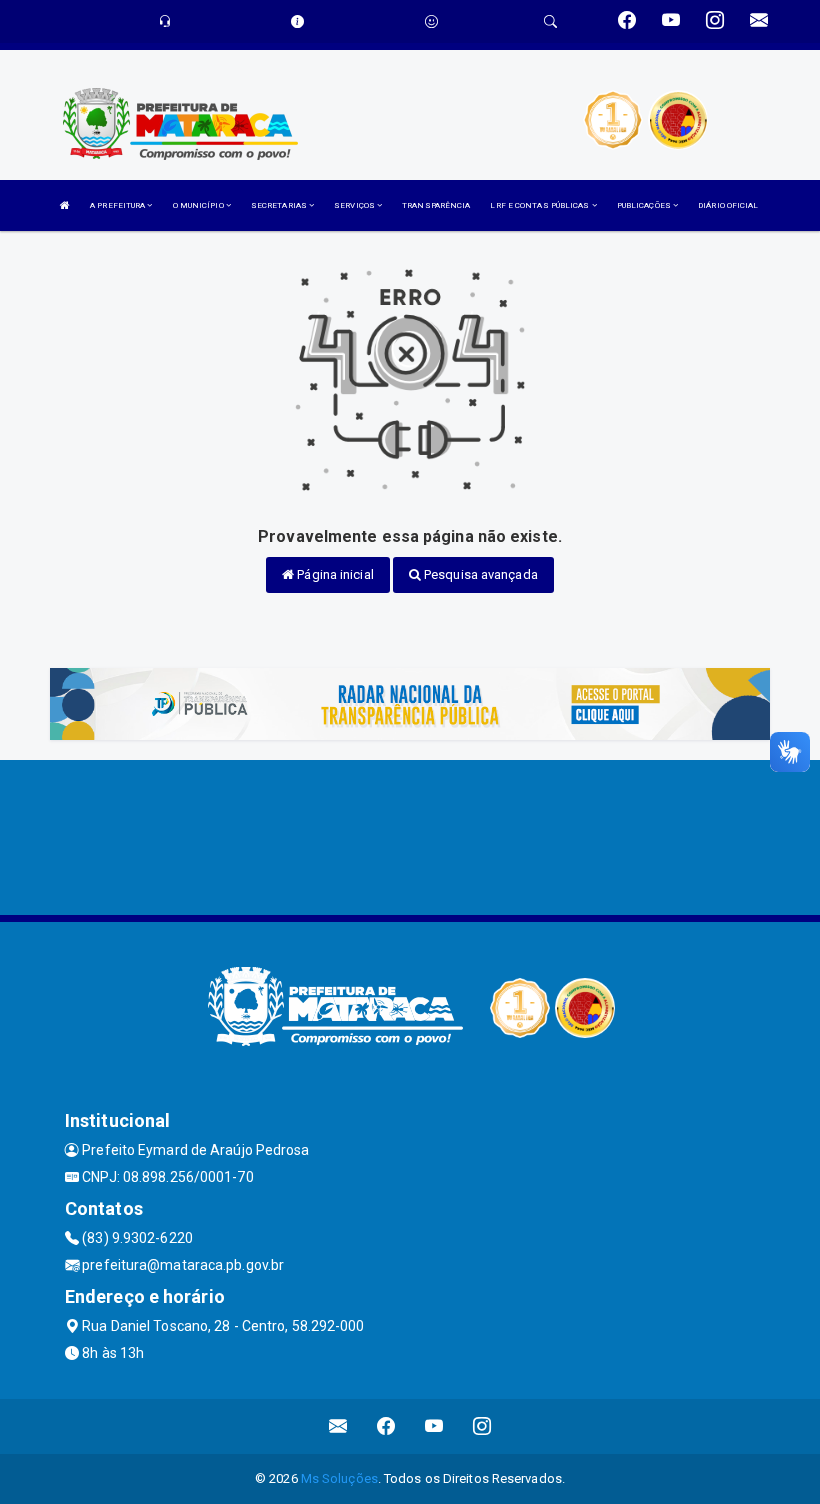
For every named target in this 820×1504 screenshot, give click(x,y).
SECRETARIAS (280, 205)
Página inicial (334, 574)
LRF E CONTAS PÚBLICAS (540, 205)
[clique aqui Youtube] (434, 1426)
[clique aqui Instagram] (482, 1426)
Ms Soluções (339, 1478)
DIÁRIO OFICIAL (728, 205)
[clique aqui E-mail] (338, 1426)
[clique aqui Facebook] (386, 1426)
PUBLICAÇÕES (645, 205)
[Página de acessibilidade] (431, 21)
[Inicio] (65, 205)
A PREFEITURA (118, 205)
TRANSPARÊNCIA (436, 205)
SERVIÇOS (355, 205)
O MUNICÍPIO (199, 205)
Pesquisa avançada (479, 574)
